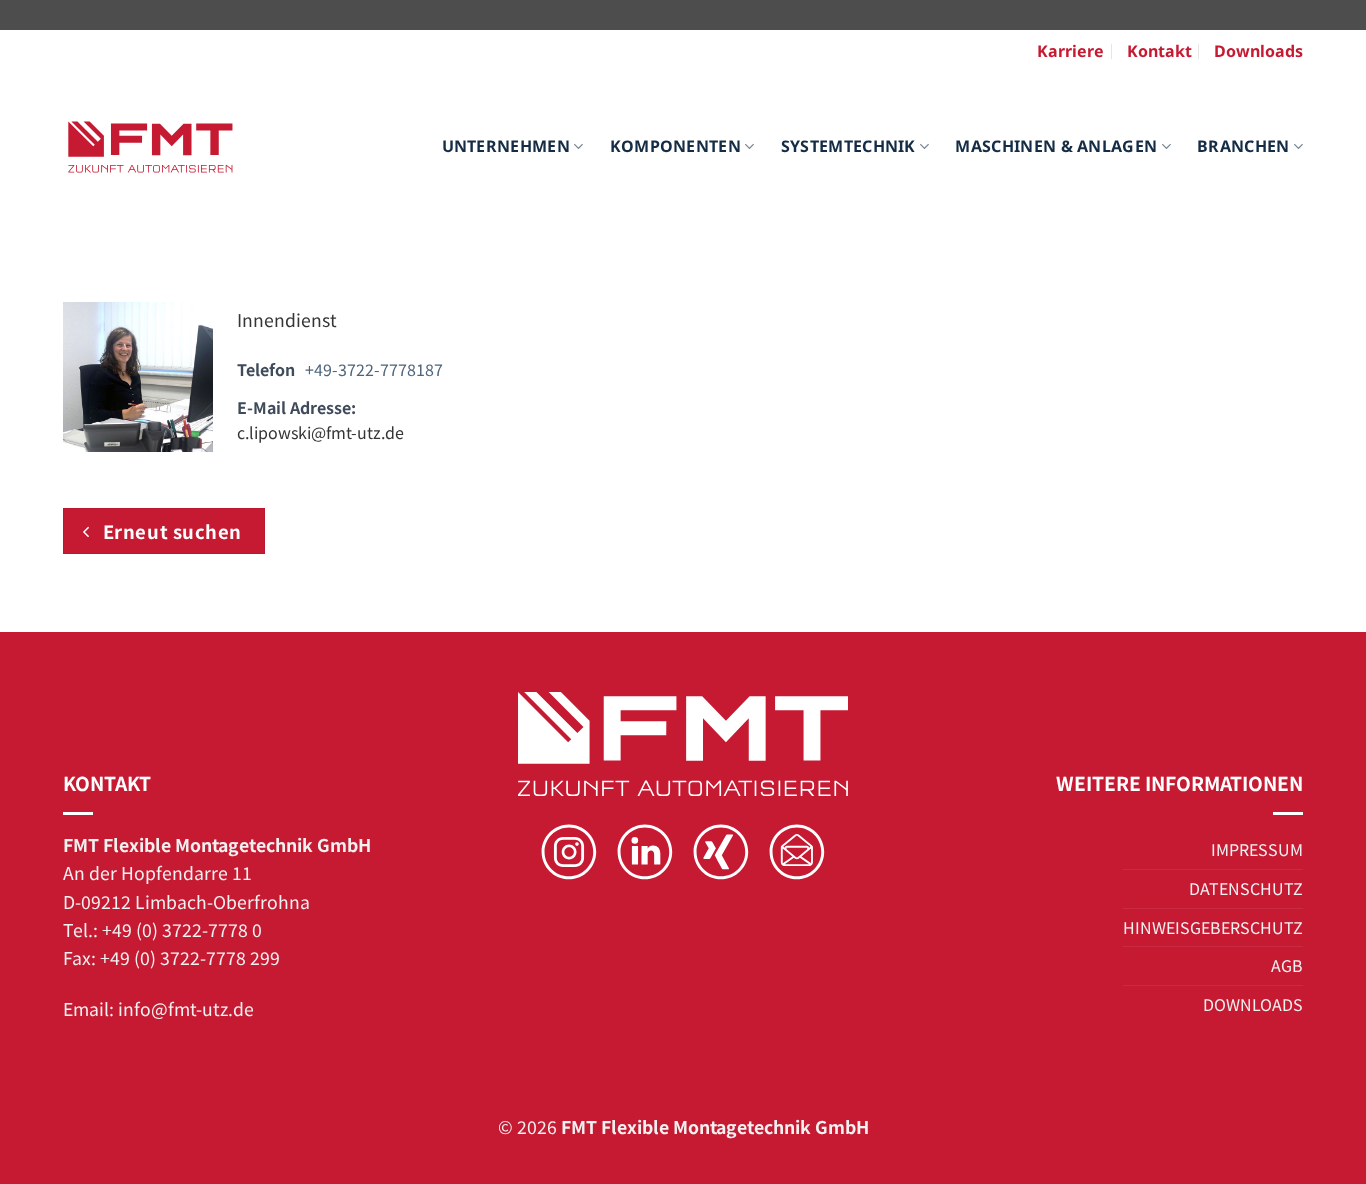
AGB (1287, 965)
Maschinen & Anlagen (1056, 146)
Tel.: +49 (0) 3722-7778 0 (162, 929)
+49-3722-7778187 (374, 369)
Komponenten (676, 146)
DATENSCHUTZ (1246, 888)
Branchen (1243, 146)
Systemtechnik (848, 146)
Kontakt (1159, 51)
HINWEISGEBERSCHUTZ (1213, 927)
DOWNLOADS (1253, 1004)
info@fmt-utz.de (186, 1008)
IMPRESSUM (1257, 849)
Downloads (1258, 51)
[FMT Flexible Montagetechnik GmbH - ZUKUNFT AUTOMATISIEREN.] (150, 147)
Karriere (1070, 51)
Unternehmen (506, 146)
